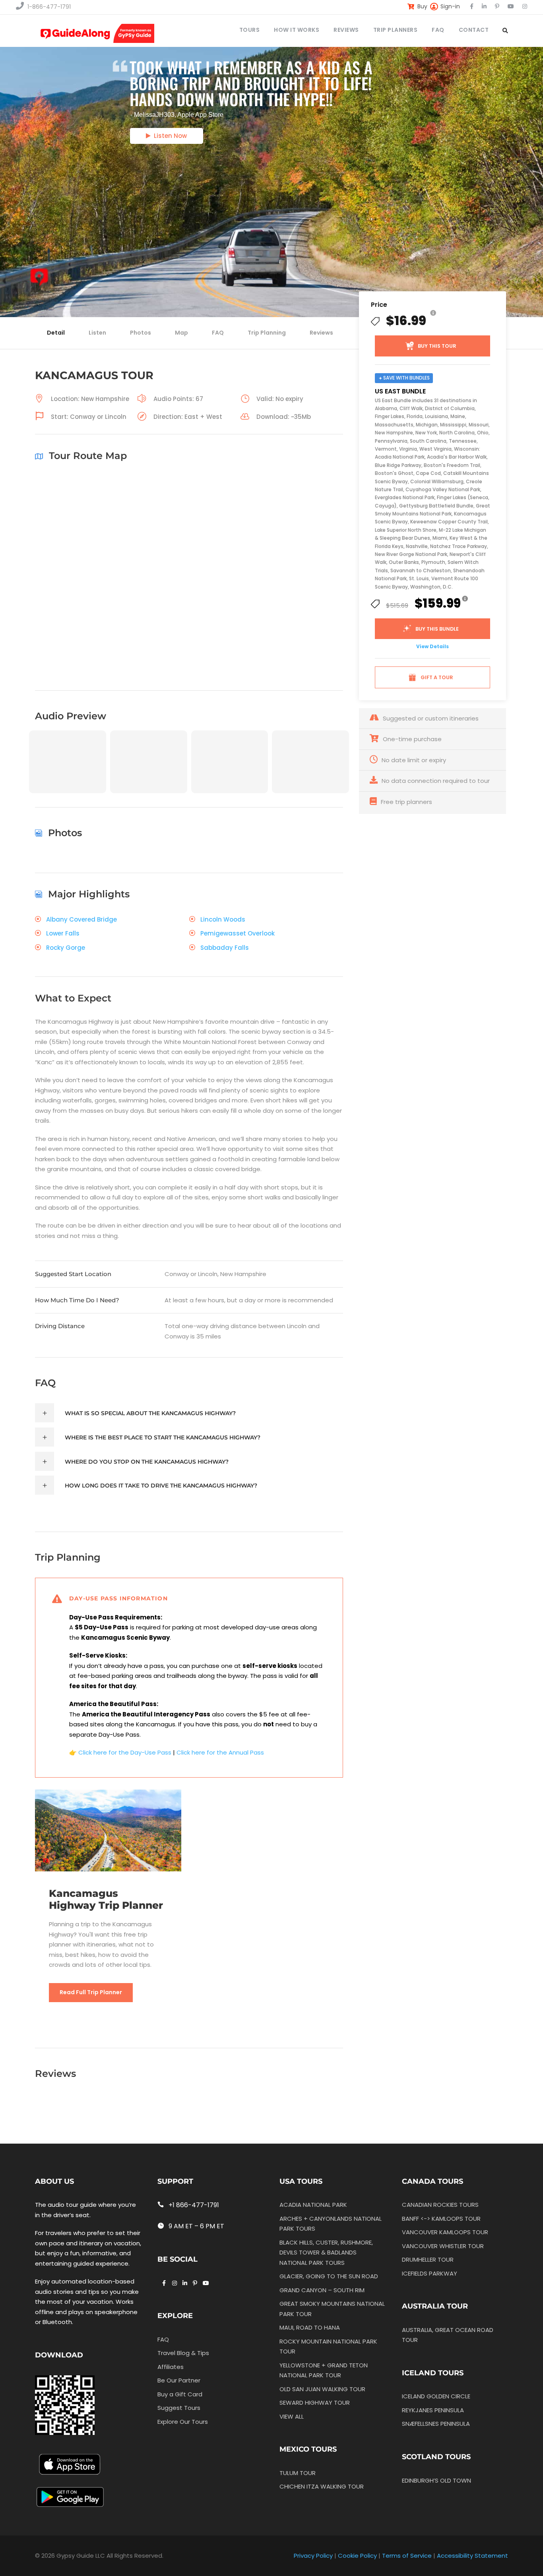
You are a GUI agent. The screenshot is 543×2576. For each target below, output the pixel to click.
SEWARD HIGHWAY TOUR (315, 2403)
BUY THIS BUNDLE (437, 629)
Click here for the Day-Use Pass (125, 1752)
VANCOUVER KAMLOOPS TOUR (445, 2232)
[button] (68, 774)
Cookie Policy (357, 2556)
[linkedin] (484, 6)
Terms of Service (407, 2556)
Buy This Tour (437, 346)
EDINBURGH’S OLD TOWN (436, 2480)
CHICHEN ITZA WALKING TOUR (322, 2486)
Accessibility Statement (472, 2556)
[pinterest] (497, 6)
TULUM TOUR (298, 2473)
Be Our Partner (179, 2380)
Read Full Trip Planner (91, 1992)
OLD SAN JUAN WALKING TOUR (322, 2389)
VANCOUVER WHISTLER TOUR (443, 2246)
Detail (56, 333)
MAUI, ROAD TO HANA (310, 2327)
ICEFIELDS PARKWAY (430, 2273)
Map (181, 333)
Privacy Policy (313, 2556)
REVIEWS (346, 30)
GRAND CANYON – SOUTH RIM (322, 2290)
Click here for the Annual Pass (220, 1752)
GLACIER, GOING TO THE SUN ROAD (329, 2276)
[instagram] (525, 6)
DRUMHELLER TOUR (428, 2259)
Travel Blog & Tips (183, 2353)
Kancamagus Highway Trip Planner (106, 1899)
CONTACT (474, 30)
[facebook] (472, 6)
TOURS (250, 30)
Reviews (321, 333)
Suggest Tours (179, 2408)
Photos (141, 333)
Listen (97, 333)
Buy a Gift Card (180, 2394)
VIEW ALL (292, 2416)
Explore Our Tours (183, 2422)
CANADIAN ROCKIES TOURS (440, 2205)
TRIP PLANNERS (396, 30)
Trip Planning (267, 333)
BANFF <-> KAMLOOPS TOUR (441, 2219)
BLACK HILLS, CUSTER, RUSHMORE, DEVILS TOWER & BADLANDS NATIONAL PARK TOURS (326, 2253)
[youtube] (511, 6)
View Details (432, 646)
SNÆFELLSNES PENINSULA (436, 2424)
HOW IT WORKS (297, 30)
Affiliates (171, 2367)
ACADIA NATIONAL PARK (313, 2205)
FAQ (438, 30)
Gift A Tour (437, 677)
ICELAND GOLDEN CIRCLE (436, 2396)
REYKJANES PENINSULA (433, 2410)
